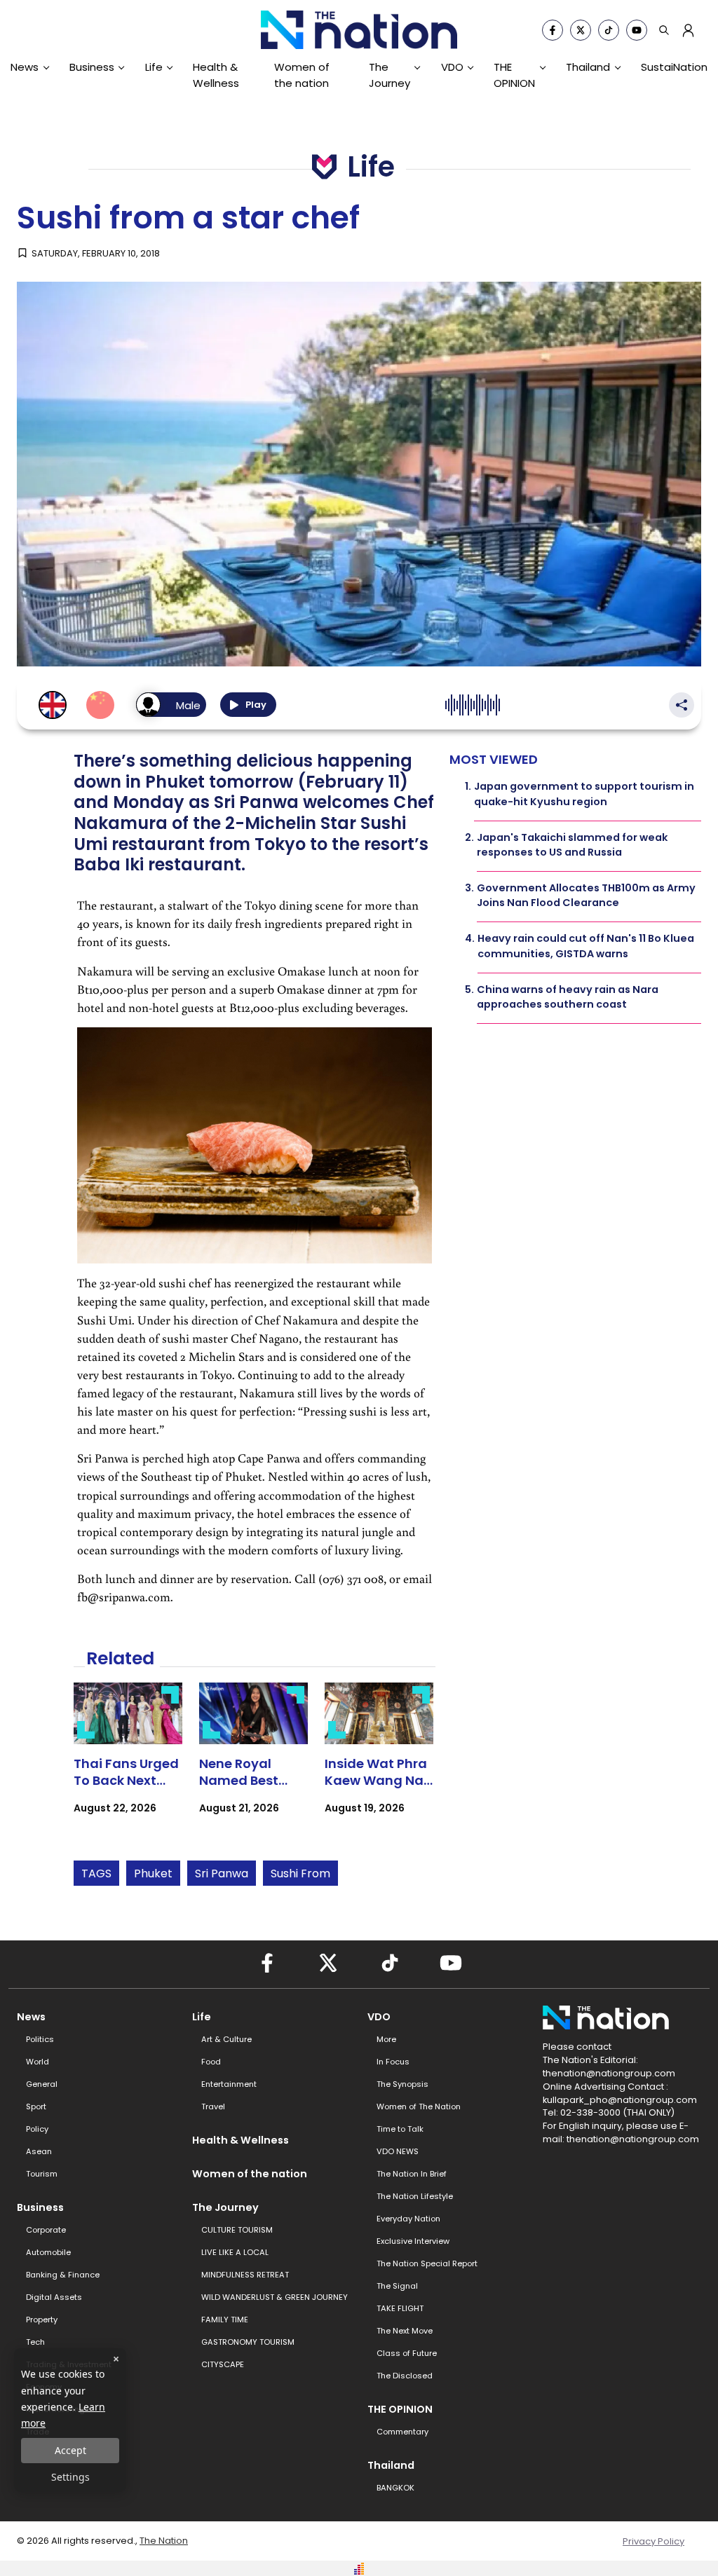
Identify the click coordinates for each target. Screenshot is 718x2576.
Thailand (588, 67)
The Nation (164, 2541)
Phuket (153, 1873)
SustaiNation (674, 67)
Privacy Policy (653, 2541)
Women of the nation (302, 75)
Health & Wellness (216, 75)
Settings (70, 2477)
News (25, 67)
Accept (70, 2450)
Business (92, 67)
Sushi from (300, 1873)
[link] (128, 1761)
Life (154, 67)
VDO (452, 67)
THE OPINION (514, 75)
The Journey (390, 75)
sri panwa (222, 1873)
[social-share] (553, 30)
